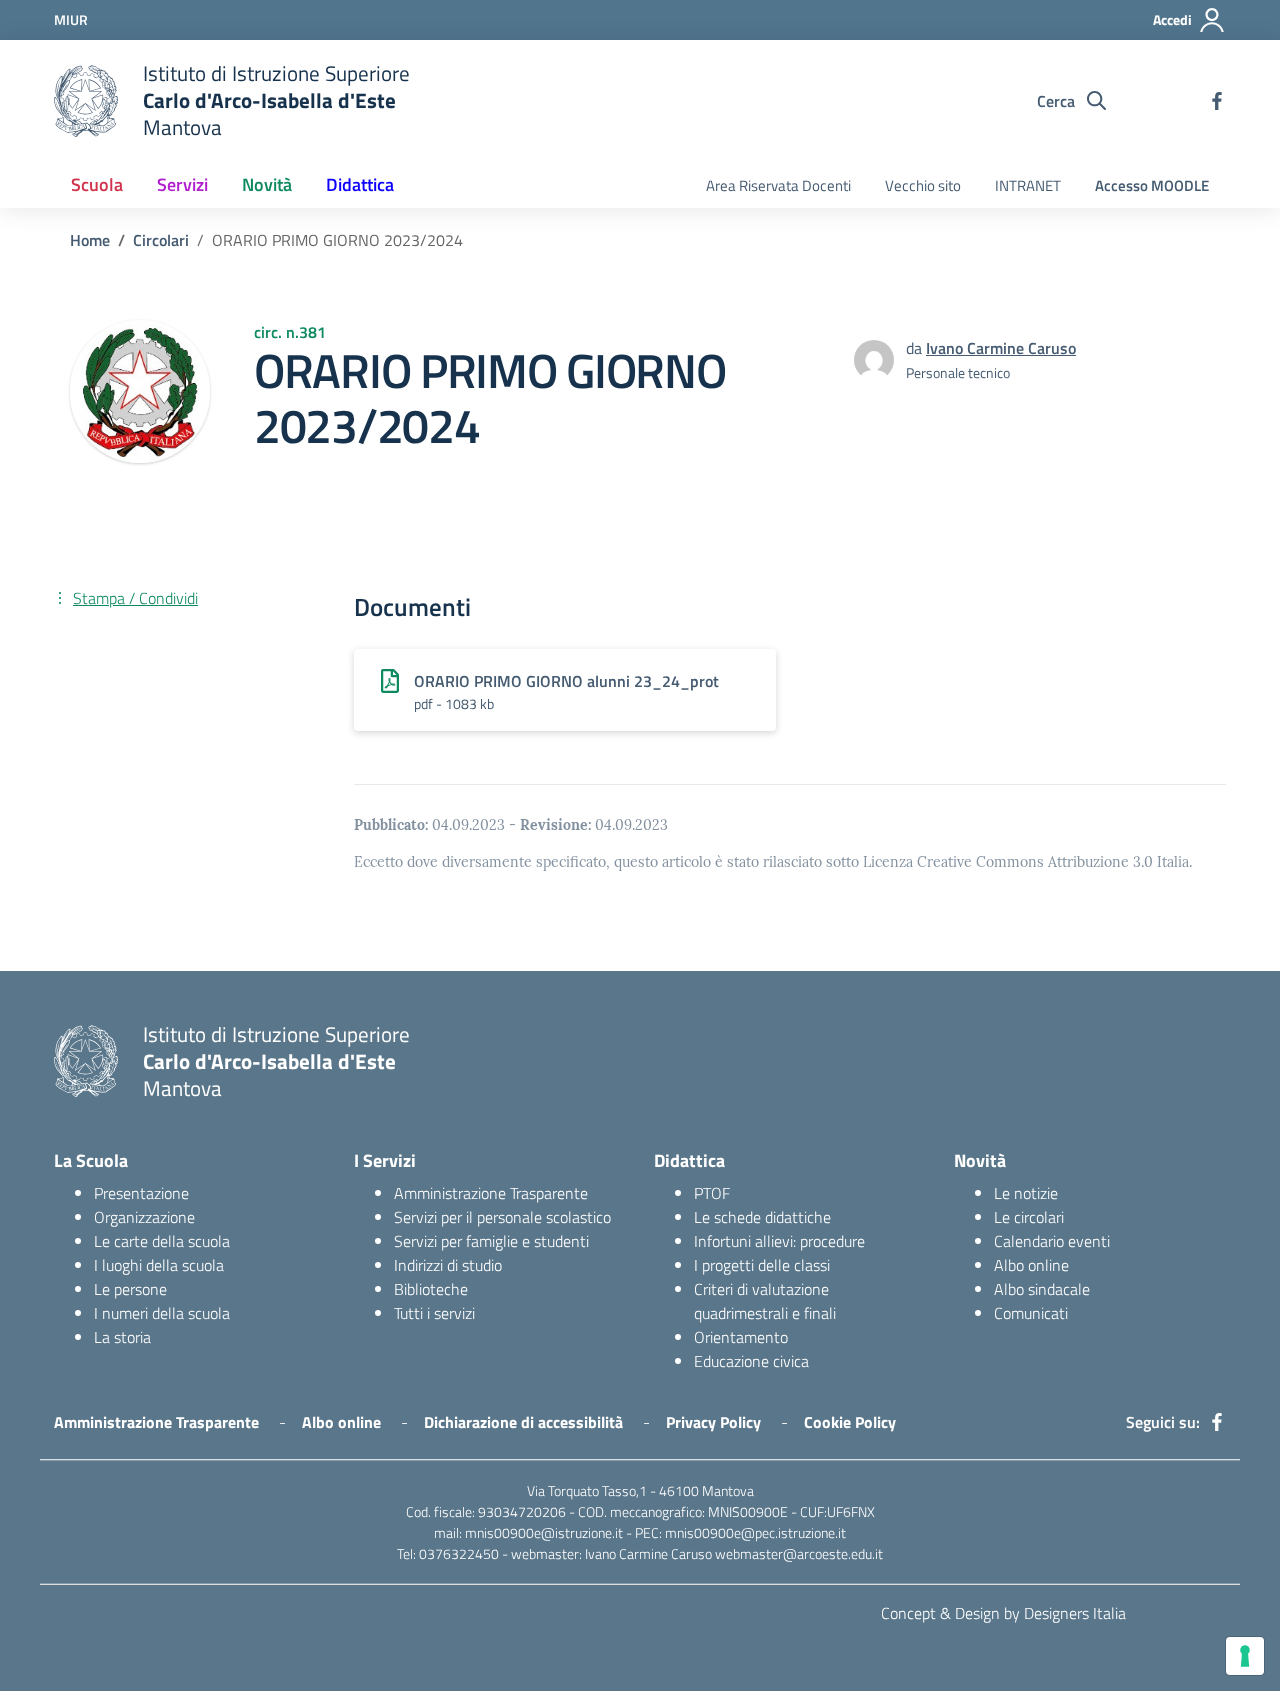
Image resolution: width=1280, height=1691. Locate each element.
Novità (267, 184)
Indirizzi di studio (448, 1265)
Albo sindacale (1042, 1289)
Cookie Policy (850, 1422)
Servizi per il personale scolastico (502, 1217)
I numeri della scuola (162, 1313)
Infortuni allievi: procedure (779, 1241)
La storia (122, 1337)
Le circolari (1029, 1217)
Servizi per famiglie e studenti (491, 1241)
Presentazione (141, 1193)
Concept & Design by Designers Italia (1003, 1613)
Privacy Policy (713, 1422)
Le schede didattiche (762, 1217)
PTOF (712, 1193)
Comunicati (1031, 1313)
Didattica (360, 184)
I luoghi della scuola (159, 1265)
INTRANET (1028, 185)
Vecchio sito (923, 185)
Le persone (130, 1289)
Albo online (1031, 1265)
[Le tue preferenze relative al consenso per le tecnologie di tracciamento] (1245, 1656)
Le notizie (1026, 1193)
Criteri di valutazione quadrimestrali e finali (765, 1301)
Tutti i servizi (434, 1313)
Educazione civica (751, 1361)
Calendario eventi (1052, 1241)
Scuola (97, 184)
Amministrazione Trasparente (491, 1193)
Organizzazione (144, 1217)
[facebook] (1217, 101)
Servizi (182, 184)
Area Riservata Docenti (778, 185)
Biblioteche (431, 1289)
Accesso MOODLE (1152, 185)
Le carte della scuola (162, 1241)
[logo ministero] (86, 101)
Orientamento (741, 1337)
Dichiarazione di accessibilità (523, 1422)
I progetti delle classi (762, 1265)
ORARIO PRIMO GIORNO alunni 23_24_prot (566, 681)
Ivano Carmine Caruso (1001, 348)
